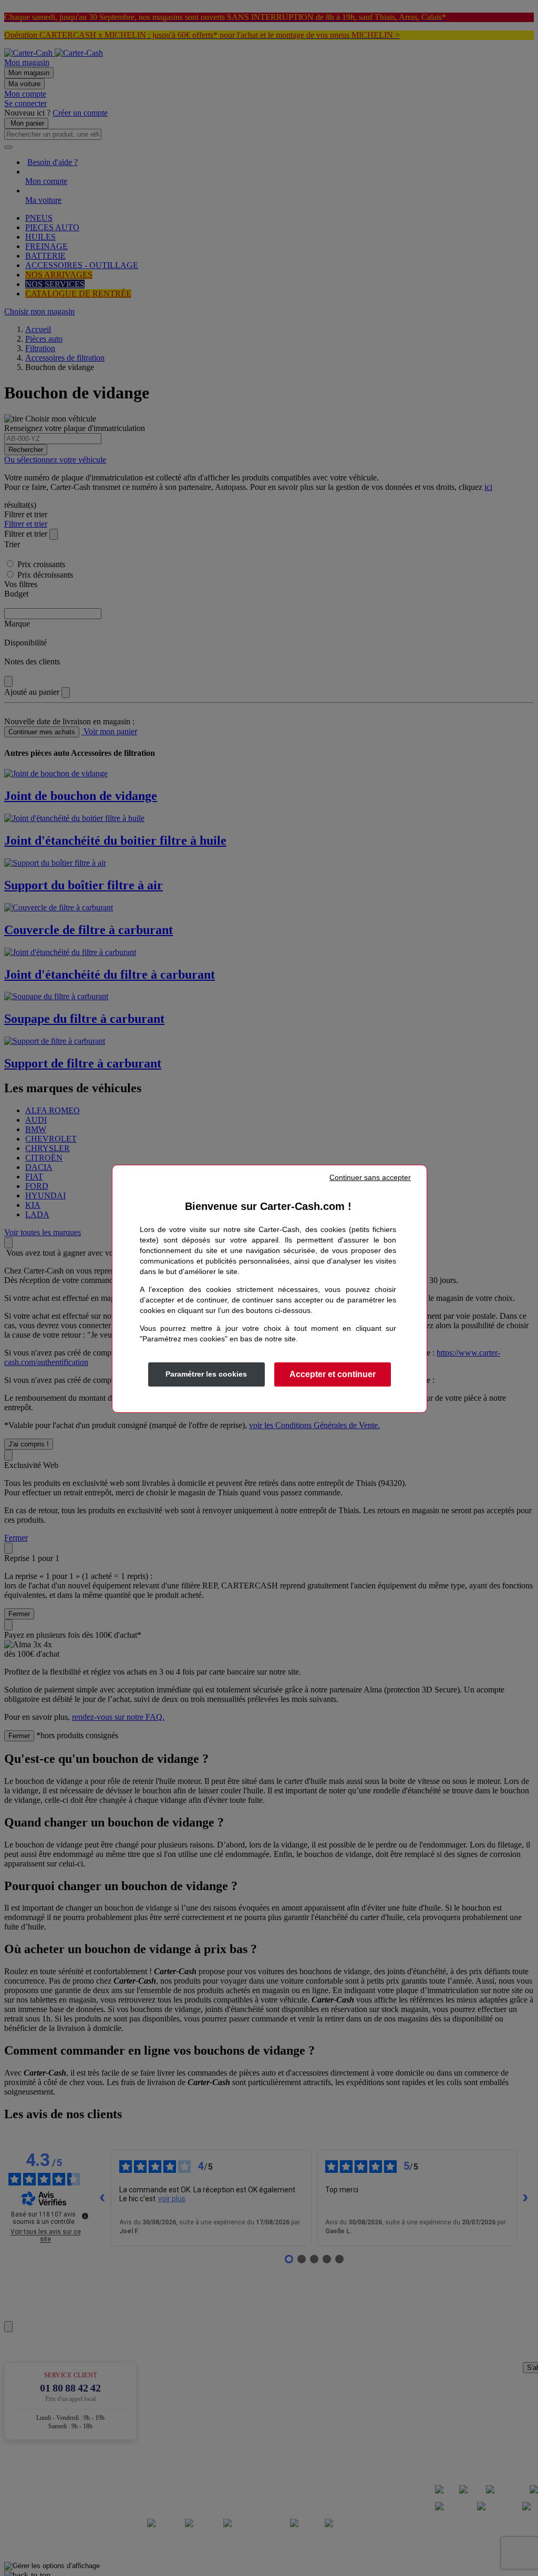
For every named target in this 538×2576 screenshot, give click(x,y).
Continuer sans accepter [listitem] (370, 1177)
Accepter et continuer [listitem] (333, 1374)
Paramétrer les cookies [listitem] (206, 1374)
